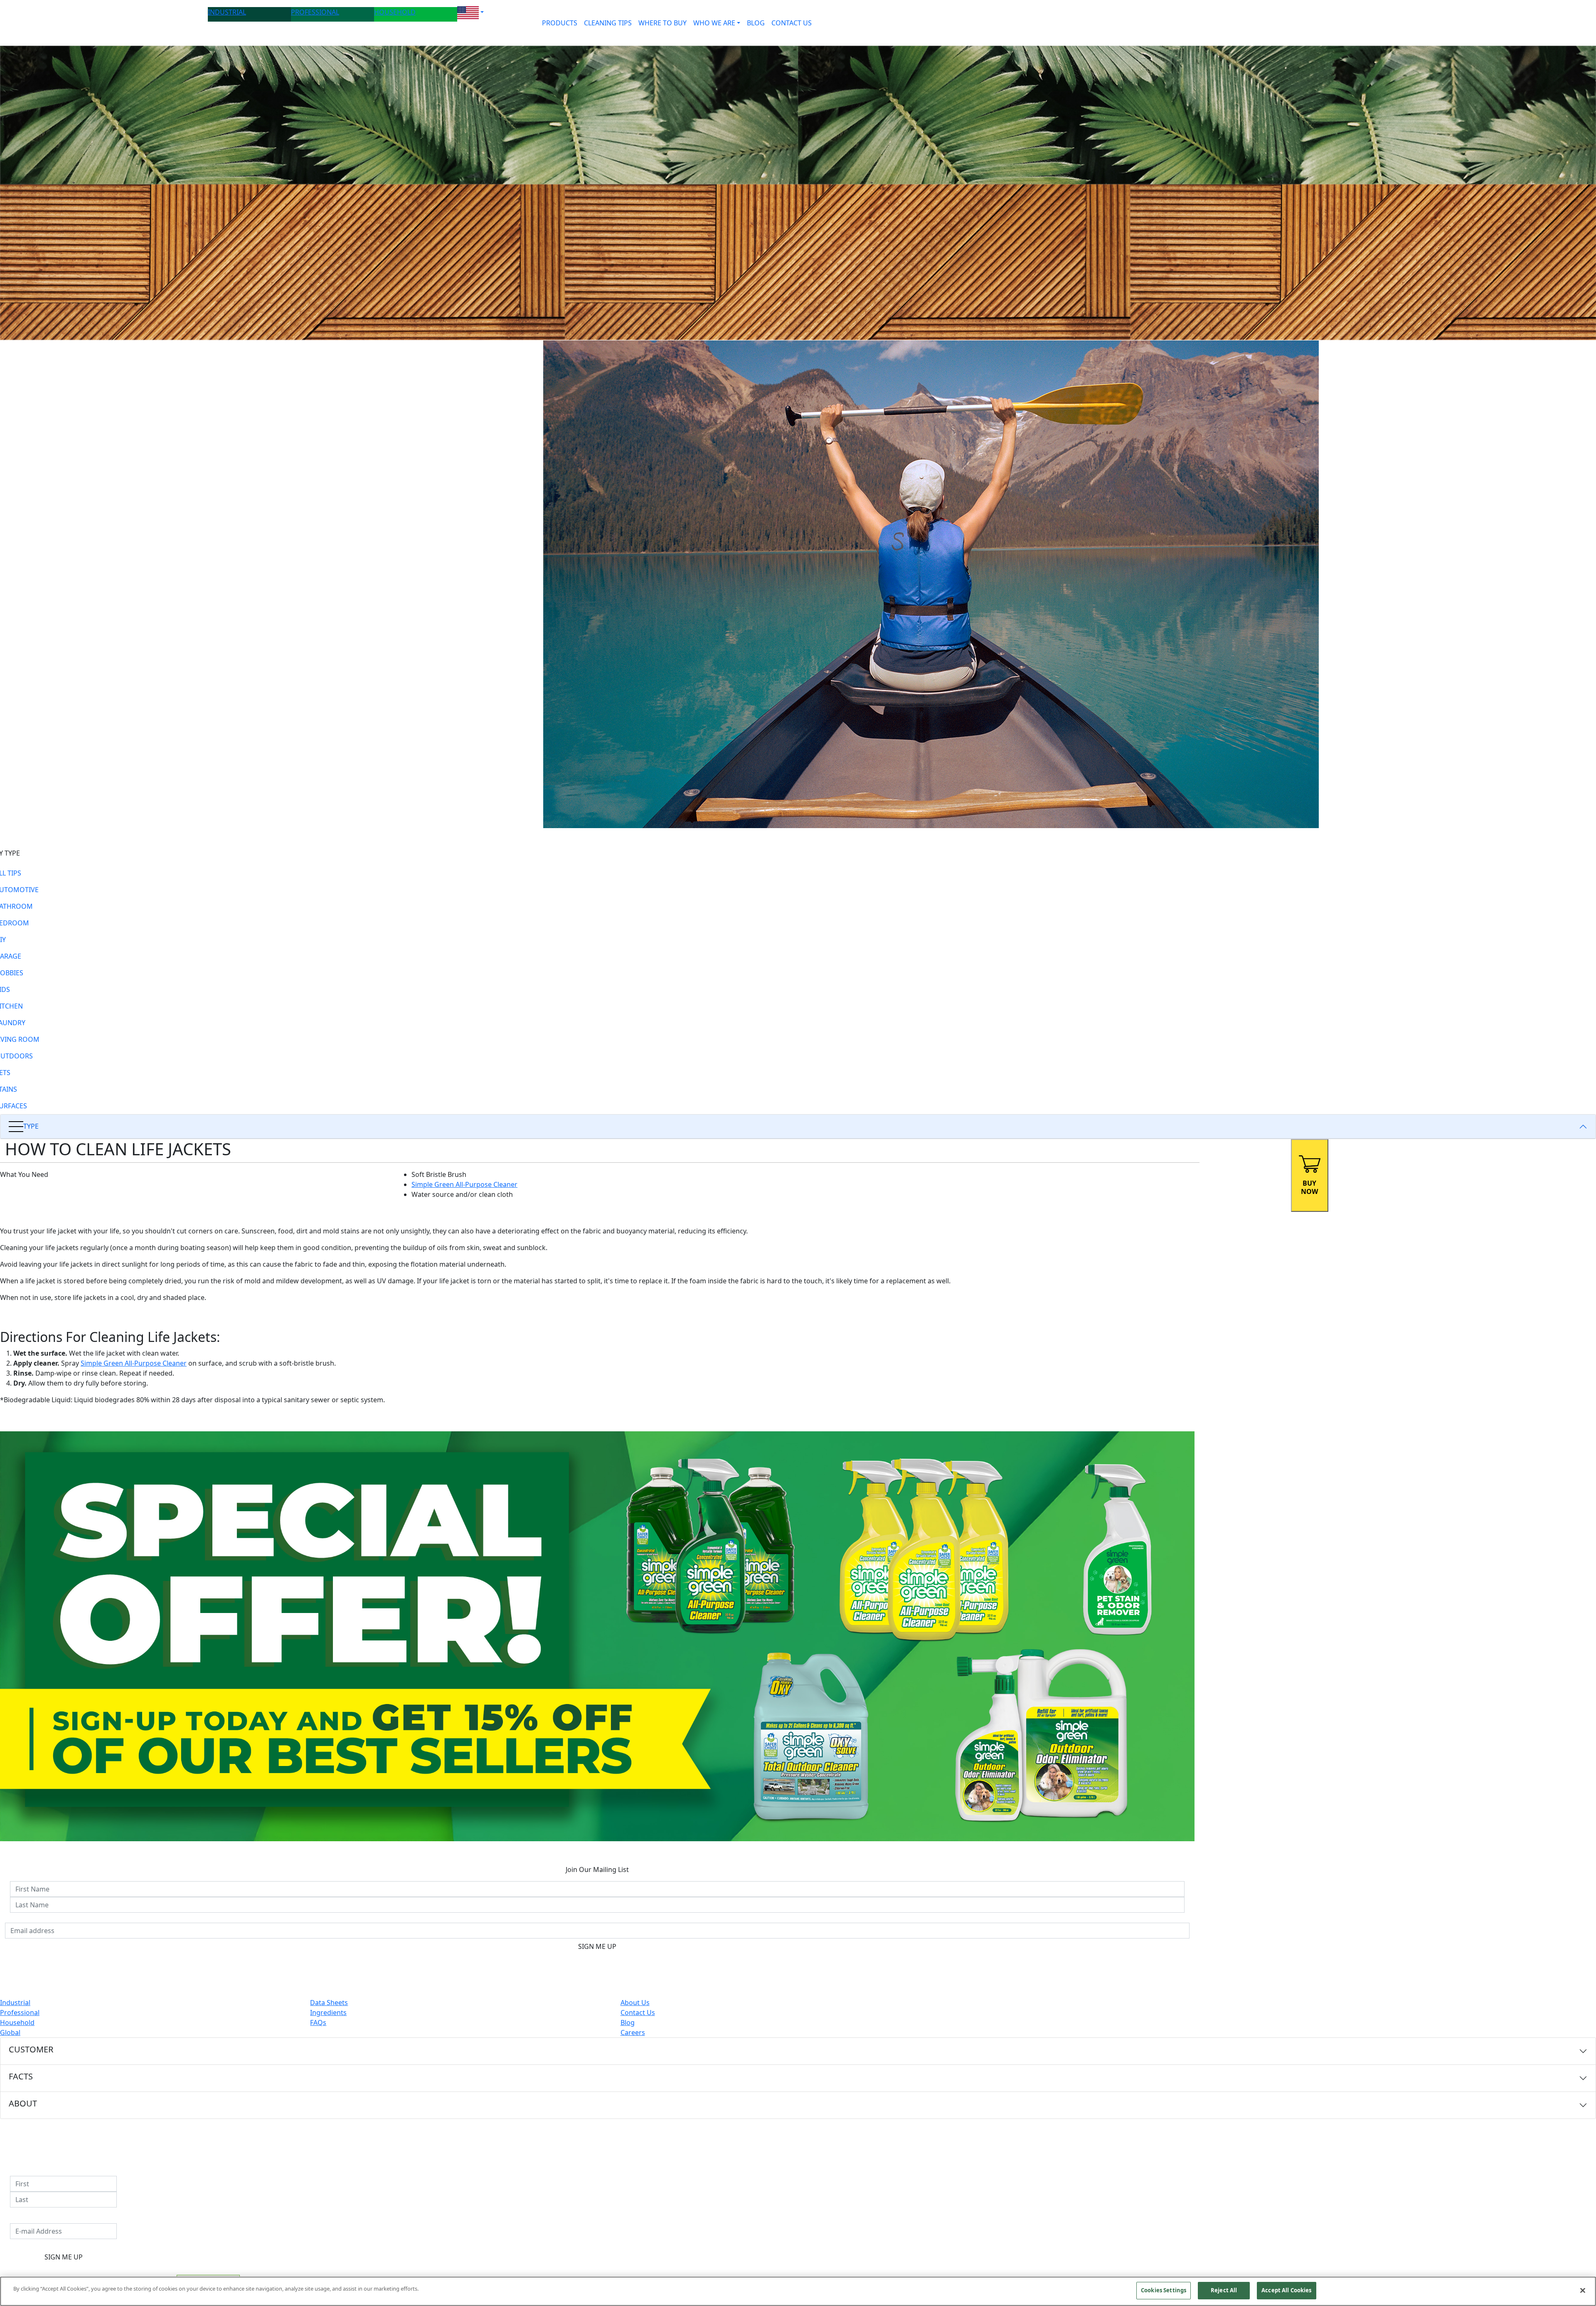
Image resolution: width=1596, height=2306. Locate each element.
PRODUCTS (560, 23)
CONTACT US (792, 23)
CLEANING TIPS (608, 23)
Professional (20, 2013)
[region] (798, 2291)
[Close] (1583, 2290)
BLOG (756, 23)
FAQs (318, 2022)
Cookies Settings (1164, 2290)
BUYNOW (1309, 1187)
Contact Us (638, 2013)
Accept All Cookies (1286, 2290)
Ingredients (328, 2013)
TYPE (31, 1126)
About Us (635, 2003)
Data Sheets (329, 2003)
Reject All (1224, 2290)
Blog (628, 2022)
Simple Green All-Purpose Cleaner (464, 1184)
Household (17, 2022)
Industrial (15, 2003)
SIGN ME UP (597, 1946)
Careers (633, 2032)
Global (10, 2032)
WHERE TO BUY (663, 23)
